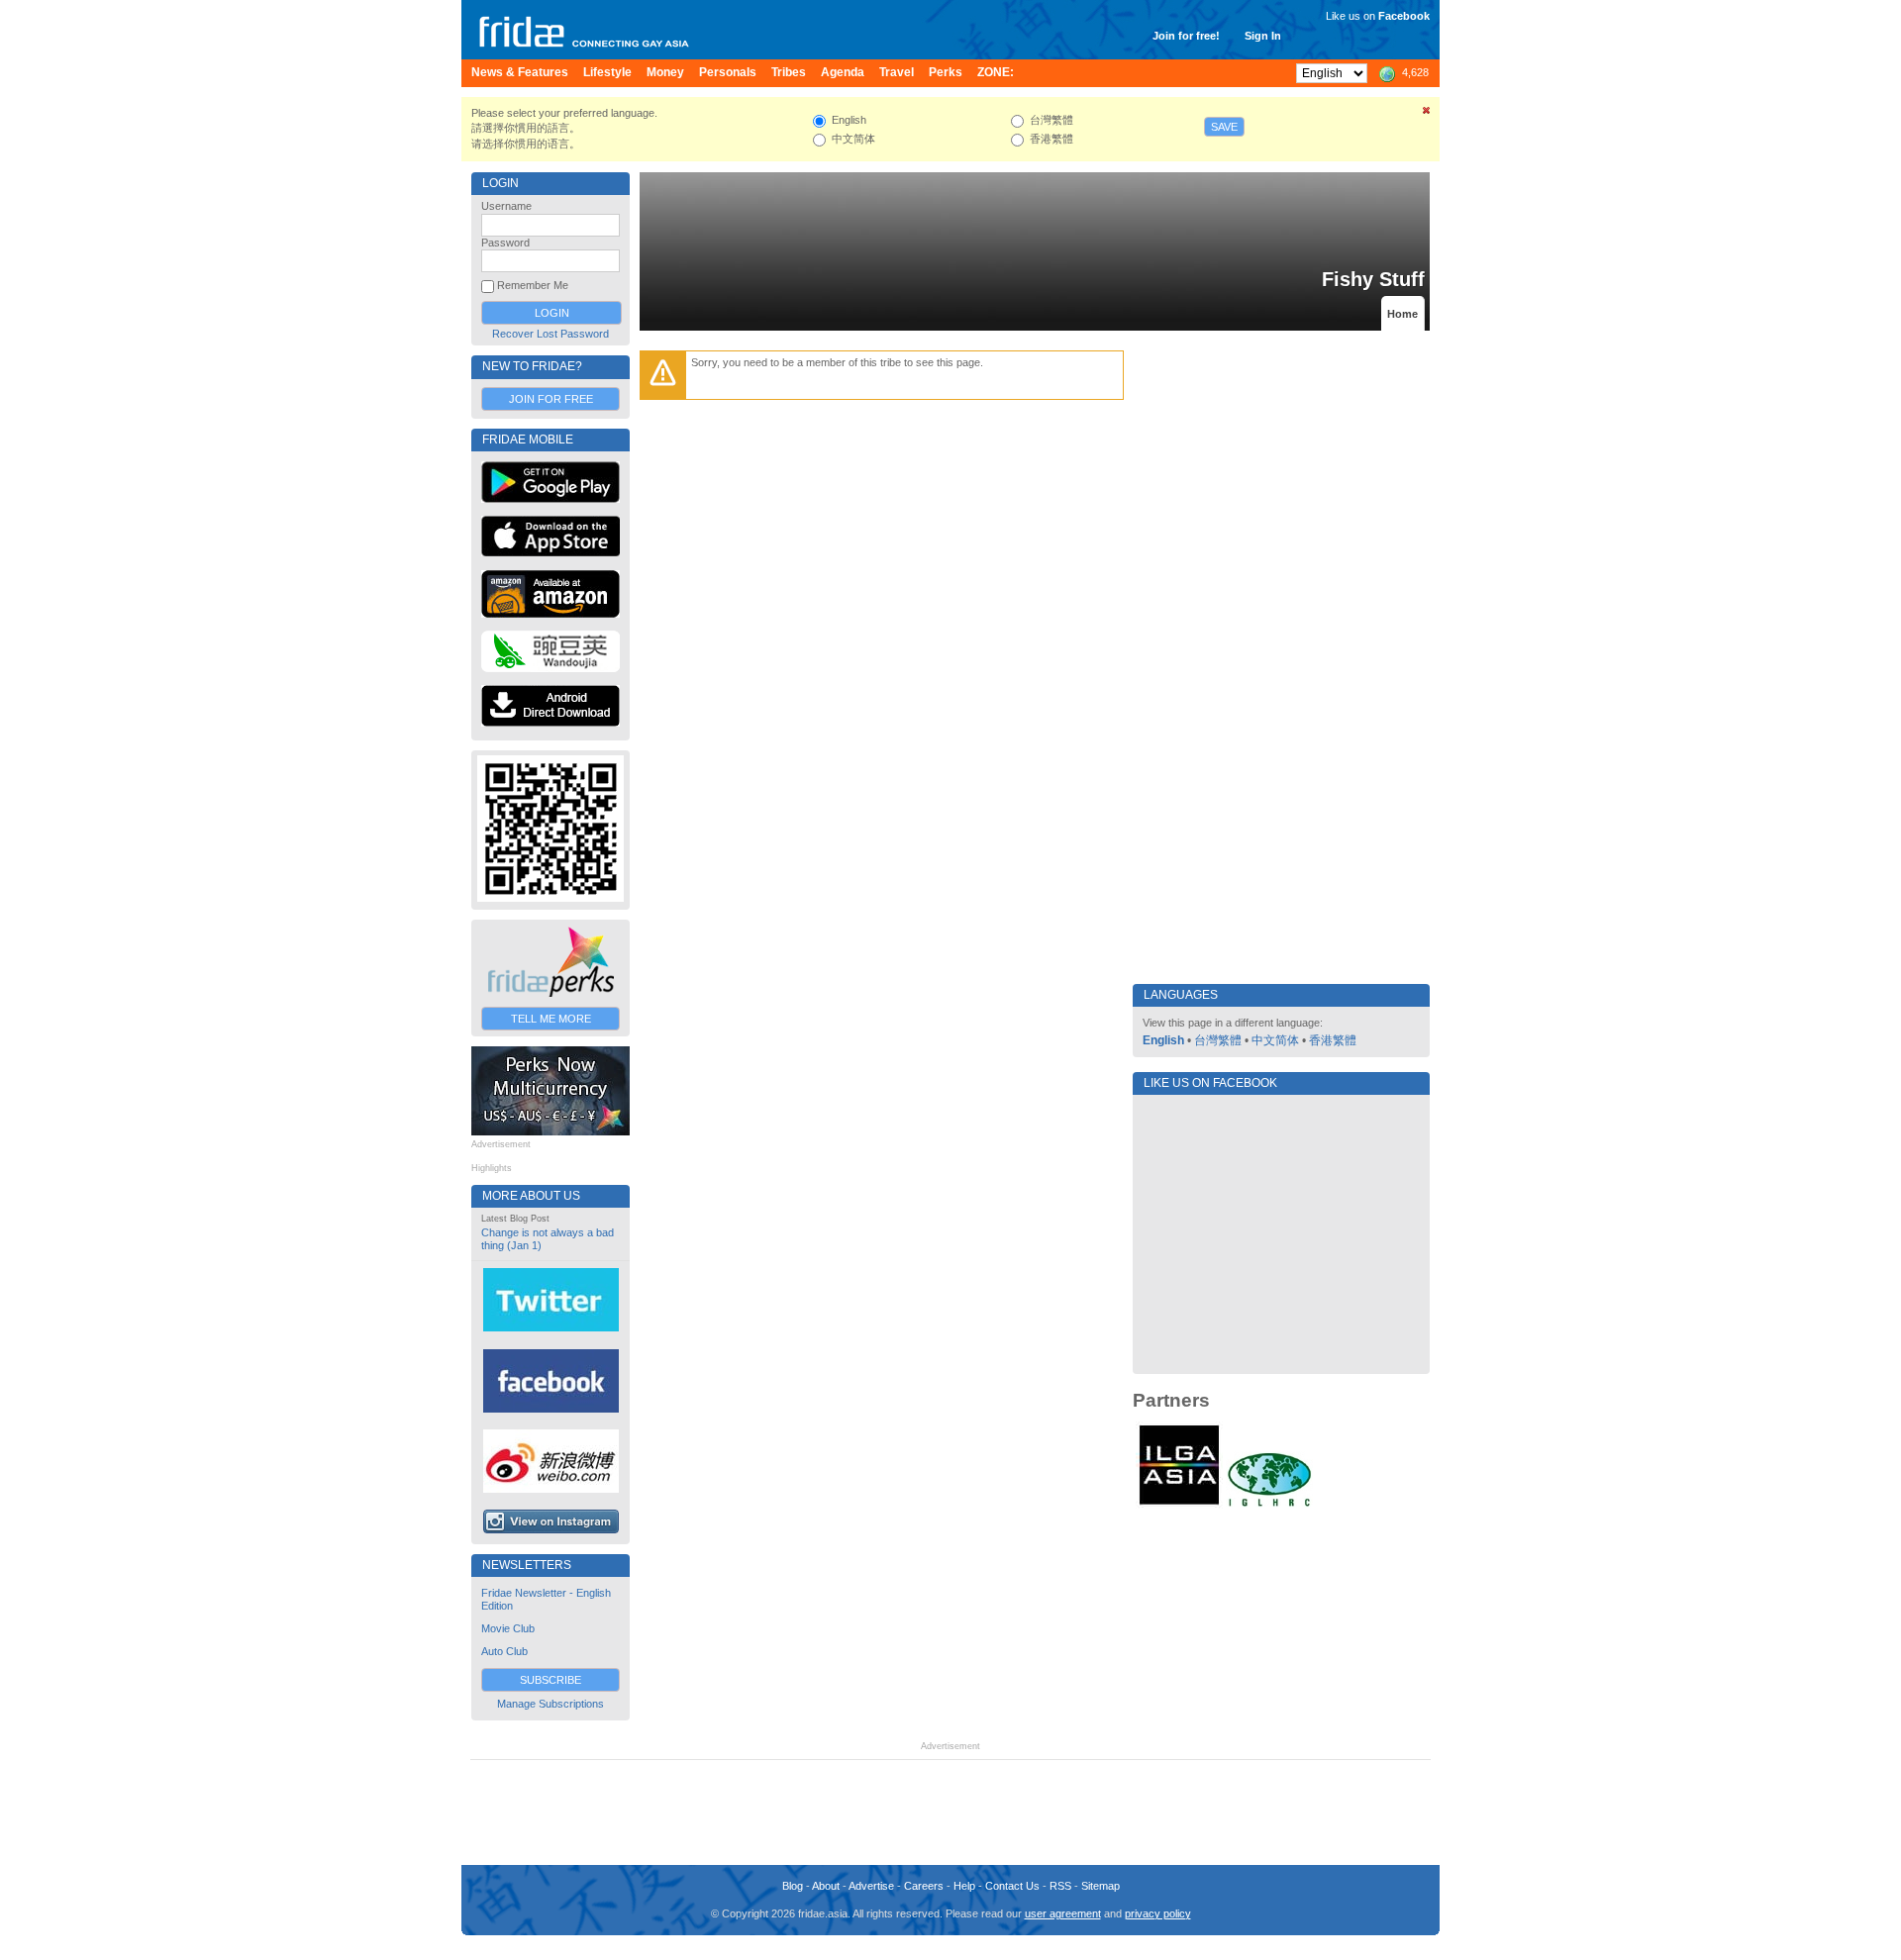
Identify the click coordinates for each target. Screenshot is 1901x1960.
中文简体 (1275, 1040)
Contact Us (1012, 1886)
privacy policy (1158, 1913)
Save (1224, 127)
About (826, 1886)
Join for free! (1186, 36)
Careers (924, 1886)
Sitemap (1101, 1886)
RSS (1060, 1886)
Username (506, 206)
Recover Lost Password (550, 334)
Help (964, 1886)
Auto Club (504, 1651)
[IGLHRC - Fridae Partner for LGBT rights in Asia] (1269, 1505)
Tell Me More (551, 1019)
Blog (793, 1886)
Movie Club (508, 1628)
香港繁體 (1333, 1040)
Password (505, 243)
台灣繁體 (1218, 1040)
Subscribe (550, 1680)
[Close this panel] (1427, 114)
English (1163, 1040)
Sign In (1263, 36)
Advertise (871, 1886)
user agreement (1063, 1913)
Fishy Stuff (1373, 279)
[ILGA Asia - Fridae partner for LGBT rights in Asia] (1179, 1505)
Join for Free (551, 399)
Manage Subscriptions (550, 1704)
